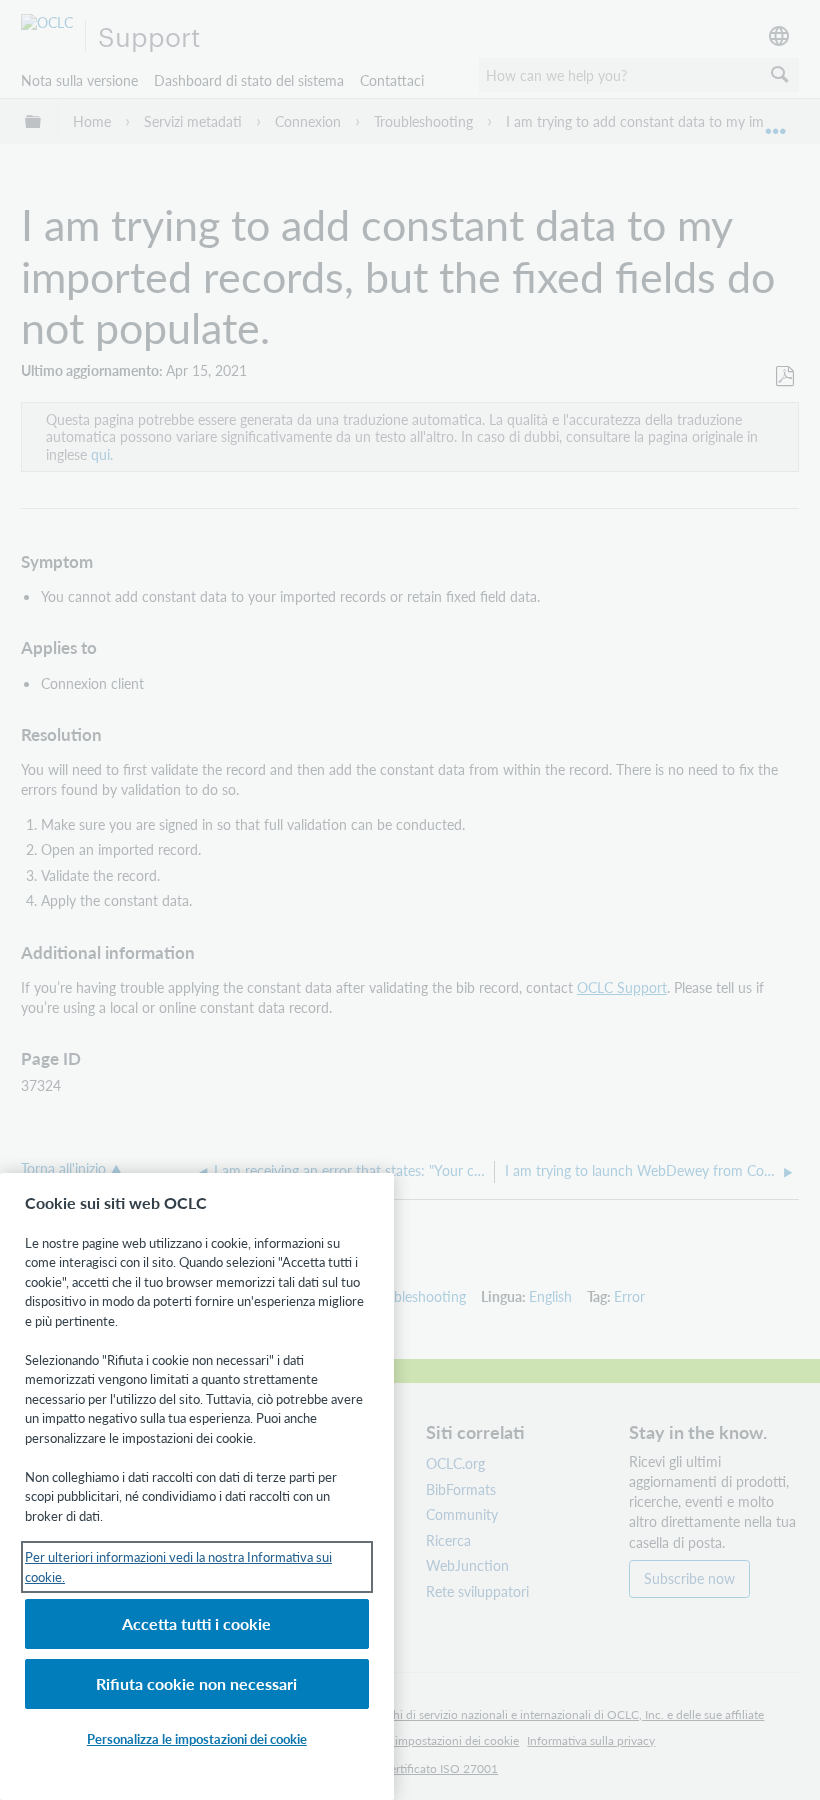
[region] (197, 1486)
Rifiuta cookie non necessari (196, 1683)
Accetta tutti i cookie (196, 1623)
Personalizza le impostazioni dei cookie (197, 1738)
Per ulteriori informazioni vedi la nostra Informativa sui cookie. (178, 1566)
